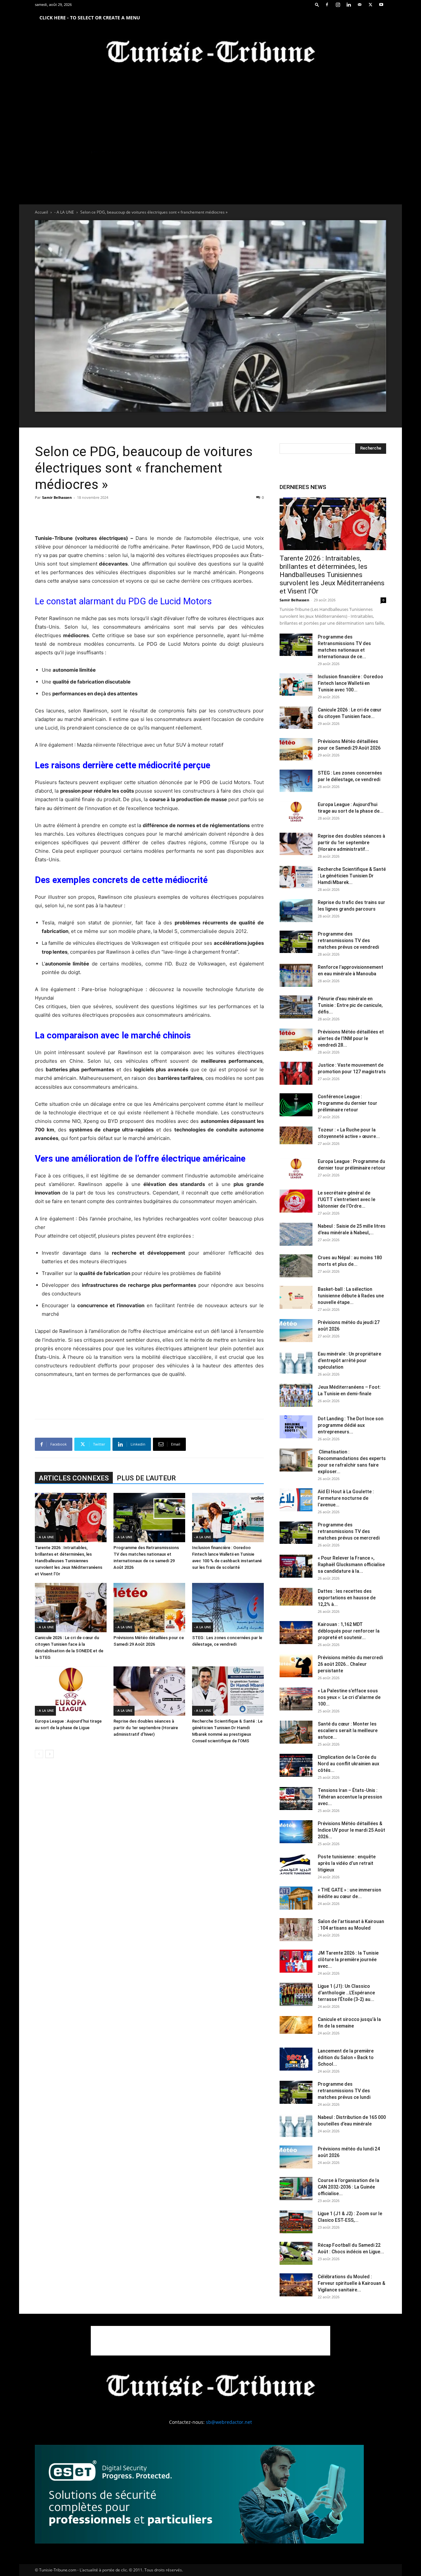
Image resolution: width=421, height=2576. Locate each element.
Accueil (41, 212)
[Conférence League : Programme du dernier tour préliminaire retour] (296, 1105)
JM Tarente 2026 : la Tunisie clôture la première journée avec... (348, 1960)
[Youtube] (381, 5)
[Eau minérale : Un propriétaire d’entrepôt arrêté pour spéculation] (296, 1362)
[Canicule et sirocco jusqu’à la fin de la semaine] (296, 2025)
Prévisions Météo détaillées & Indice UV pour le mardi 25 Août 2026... (351, 1830)
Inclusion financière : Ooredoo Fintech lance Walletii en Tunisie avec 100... (350, 683)
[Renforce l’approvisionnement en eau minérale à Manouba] (296, 975)
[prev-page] (39, 1754)
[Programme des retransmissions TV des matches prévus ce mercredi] (296, 1533)
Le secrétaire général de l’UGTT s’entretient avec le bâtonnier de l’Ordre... (347, 1199)
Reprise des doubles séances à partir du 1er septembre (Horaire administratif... (351, 843)
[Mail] (359, 5)
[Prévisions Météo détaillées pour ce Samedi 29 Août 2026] (149, 1608)
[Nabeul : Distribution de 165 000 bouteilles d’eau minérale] (296, 2125)
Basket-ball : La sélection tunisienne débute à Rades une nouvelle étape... (351, 1296)
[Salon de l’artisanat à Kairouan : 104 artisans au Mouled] (296, 1930)
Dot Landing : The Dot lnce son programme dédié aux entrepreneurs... (351, 1425)
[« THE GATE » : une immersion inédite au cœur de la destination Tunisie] (296, 1898)
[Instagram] (338, 5)
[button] (317, 4)
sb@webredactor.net (229, 2422)
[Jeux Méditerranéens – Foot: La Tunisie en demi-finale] (296, 1395)
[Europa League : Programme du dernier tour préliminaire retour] (296, 1169)
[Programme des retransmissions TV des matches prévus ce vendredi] (296, 942)
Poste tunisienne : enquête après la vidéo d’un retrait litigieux (347, 1863)
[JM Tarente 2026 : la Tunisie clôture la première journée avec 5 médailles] (296, 1961)
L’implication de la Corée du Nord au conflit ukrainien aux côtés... (348, 1764)
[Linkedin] (349, 5)
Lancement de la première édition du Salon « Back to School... (346, 2057)
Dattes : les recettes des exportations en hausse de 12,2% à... (347, 1598)
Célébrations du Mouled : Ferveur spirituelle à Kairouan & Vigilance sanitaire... (351, 2283)
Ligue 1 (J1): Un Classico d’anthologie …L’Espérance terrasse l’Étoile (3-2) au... (346, 1993)
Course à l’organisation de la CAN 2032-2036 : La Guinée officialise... (348, 2187)
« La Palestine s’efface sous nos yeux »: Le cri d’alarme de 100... (349, 1697)
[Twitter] (370, 5)
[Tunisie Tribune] (210, 53)
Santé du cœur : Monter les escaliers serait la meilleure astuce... (348, 1730)
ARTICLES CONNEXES (74, 1478)
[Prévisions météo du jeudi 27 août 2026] (296, 1331)
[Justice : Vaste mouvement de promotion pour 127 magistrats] (296, 1073)
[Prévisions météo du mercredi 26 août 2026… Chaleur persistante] (296, 1666)
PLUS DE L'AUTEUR (146, 1478)
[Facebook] (327, 5)
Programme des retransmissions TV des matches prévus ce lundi (344, 2091)
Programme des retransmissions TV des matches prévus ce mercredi (349, 1531)
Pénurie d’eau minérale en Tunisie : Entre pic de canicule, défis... (350, 1005)
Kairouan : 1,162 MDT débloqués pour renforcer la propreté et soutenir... (349, 1631)
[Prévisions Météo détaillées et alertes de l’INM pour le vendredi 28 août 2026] (296, 1040)
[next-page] (50, 1754)
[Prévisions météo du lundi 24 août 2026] (296, 2157)
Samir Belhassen (57, 497)
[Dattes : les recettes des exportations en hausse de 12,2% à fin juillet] (296, 1597)
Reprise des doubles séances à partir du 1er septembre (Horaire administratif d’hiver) (146, 1728)
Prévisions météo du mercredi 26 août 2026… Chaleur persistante (350, 1664)
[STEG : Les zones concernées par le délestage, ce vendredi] (228, 1608)
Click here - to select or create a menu (90, 18)
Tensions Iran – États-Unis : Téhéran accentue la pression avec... (350, 1797)
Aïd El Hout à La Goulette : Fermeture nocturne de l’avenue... (346, 1498)
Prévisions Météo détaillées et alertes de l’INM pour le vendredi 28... (351, 1038)
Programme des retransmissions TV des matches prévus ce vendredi (348, 940)
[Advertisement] (149, 517)
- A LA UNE (64, 212)
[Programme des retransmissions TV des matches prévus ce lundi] (296, 2092)
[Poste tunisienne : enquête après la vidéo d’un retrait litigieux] (296, 1865)
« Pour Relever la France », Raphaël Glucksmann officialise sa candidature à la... (351, 1565)
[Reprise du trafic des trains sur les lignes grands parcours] (296, 911)
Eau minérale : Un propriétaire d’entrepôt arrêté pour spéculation (349, 1360)
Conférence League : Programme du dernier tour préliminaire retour (347, 1103)
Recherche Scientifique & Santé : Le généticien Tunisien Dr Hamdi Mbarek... (352, 876)
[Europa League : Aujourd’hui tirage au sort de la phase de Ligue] (71, 1691)
